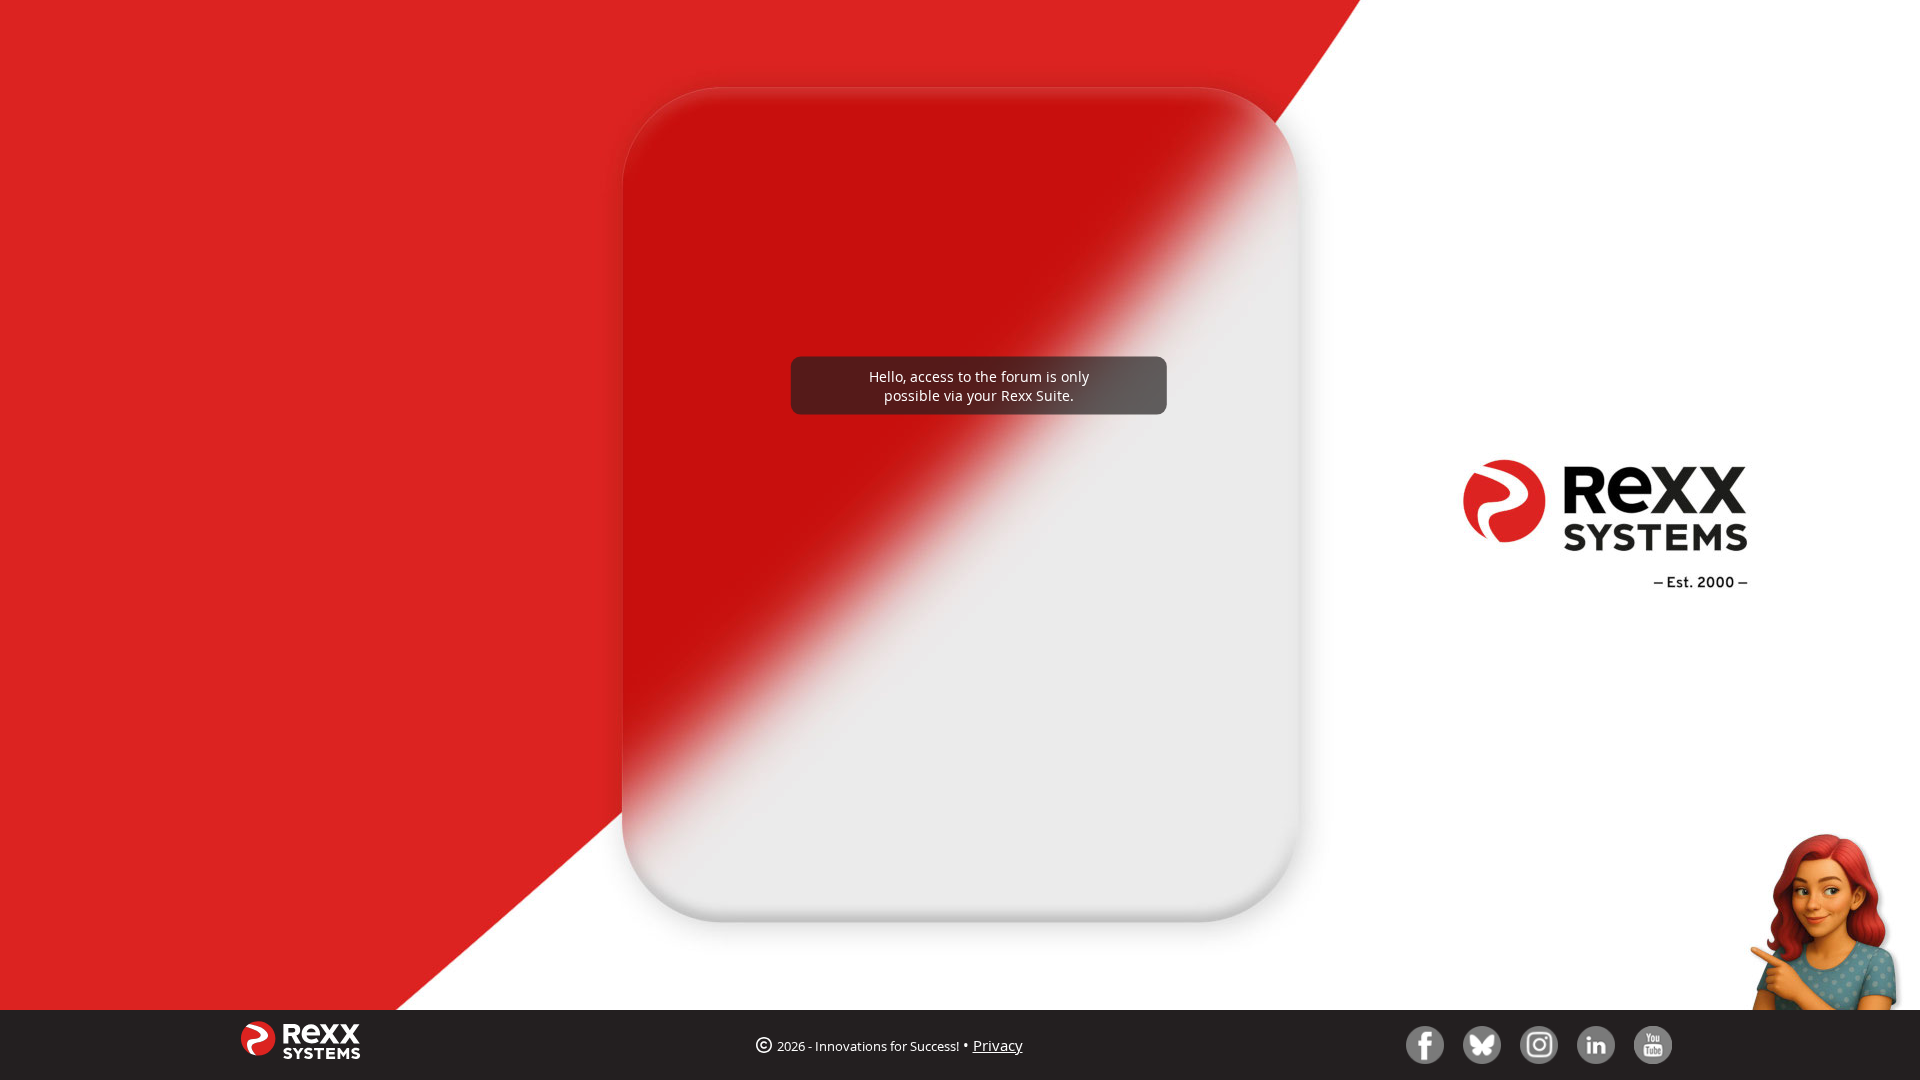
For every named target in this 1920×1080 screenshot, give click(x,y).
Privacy (998, 1045)
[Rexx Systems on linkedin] (1596, 1045)
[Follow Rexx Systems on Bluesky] (1482, 1045)
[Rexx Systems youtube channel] (1653, 1045)
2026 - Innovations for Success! (866, 1046)
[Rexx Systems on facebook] (1425, 1045)
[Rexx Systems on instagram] (1539, 1045)
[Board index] (300, 1045)
